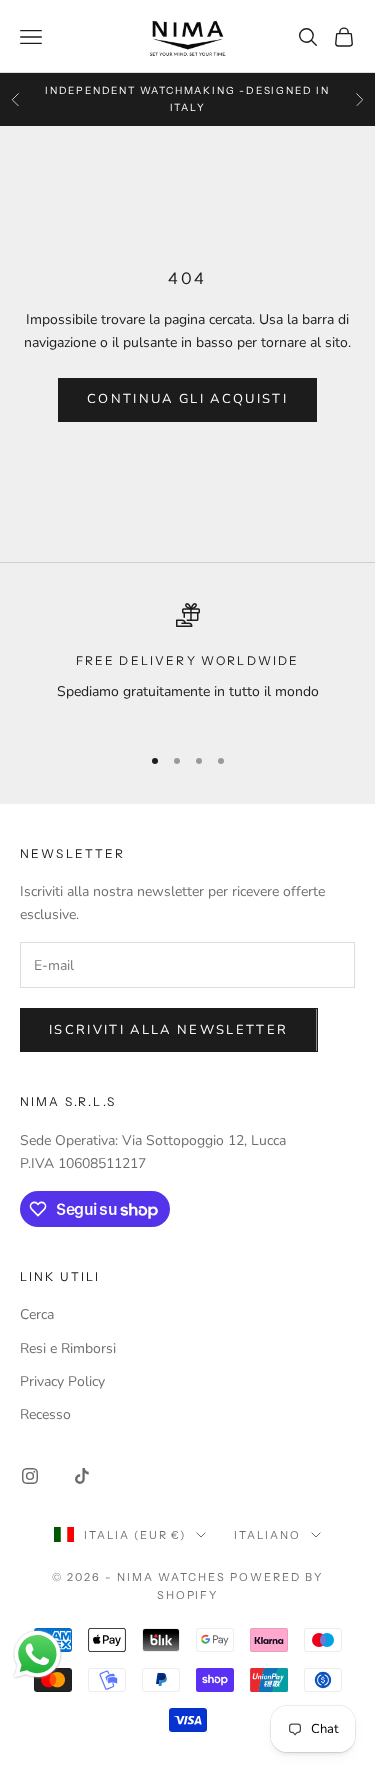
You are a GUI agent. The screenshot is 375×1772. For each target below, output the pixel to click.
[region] (187, 664)
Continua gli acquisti (187, 399)
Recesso (45, 1414)
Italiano (267, 1535)
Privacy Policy (62, 1381)
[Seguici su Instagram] (30, 1476)
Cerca (37, 1314)
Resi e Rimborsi (68, 1348)
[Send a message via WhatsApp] (37, 1654)
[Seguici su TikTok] (82, 1476)
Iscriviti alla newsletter (169, 1030)
